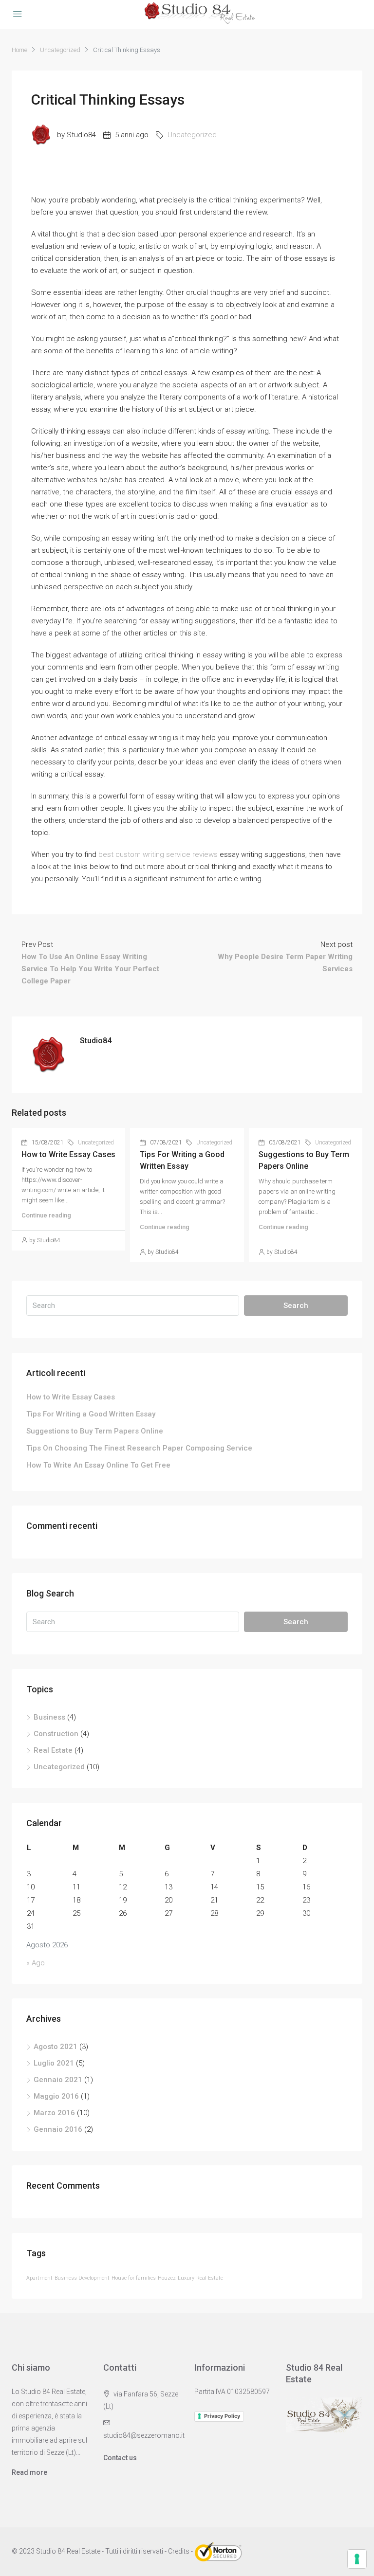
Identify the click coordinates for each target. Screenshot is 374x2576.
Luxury (186, 2278)
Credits (179, 2551)
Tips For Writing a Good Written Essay (91, 1414)
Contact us (120, 2458)
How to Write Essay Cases (68, 1154)
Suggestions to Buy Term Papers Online (95, 1431)
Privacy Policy (222, 2416)
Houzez (167, 2278)
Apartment (39, 2278)
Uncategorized (60, 50)
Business (49, 1717)
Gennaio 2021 (58, 2080)
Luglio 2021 (54, 2063)
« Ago (36, 1963)
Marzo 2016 (54, 2113)
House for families (134, 2278)
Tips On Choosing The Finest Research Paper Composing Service (139, 1448)
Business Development (82, 2278)
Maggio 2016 (56, 2096)
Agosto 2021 (56, 2047)
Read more (29, 2472)
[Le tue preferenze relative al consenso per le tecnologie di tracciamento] (357, 2559)
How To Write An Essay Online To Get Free (98, 1465)
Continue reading (46, 1215)
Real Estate (53, 1750)
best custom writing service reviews (158, 854)
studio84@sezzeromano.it (144, 2435)
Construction (56, 1734)
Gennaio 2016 (58, 2129)
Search (296, 1306)
